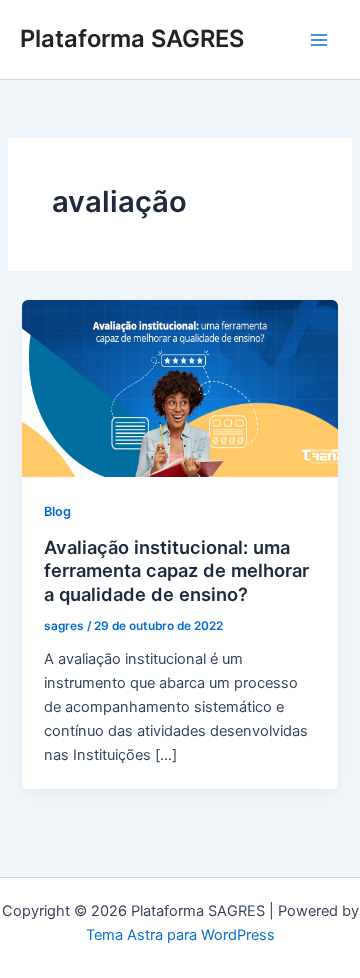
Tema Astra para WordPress (180, 935)
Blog (57, 511)
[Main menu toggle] (319, 40)
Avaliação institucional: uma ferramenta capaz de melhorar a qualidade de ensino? (176, 570)
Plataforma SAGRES (132, 38)
